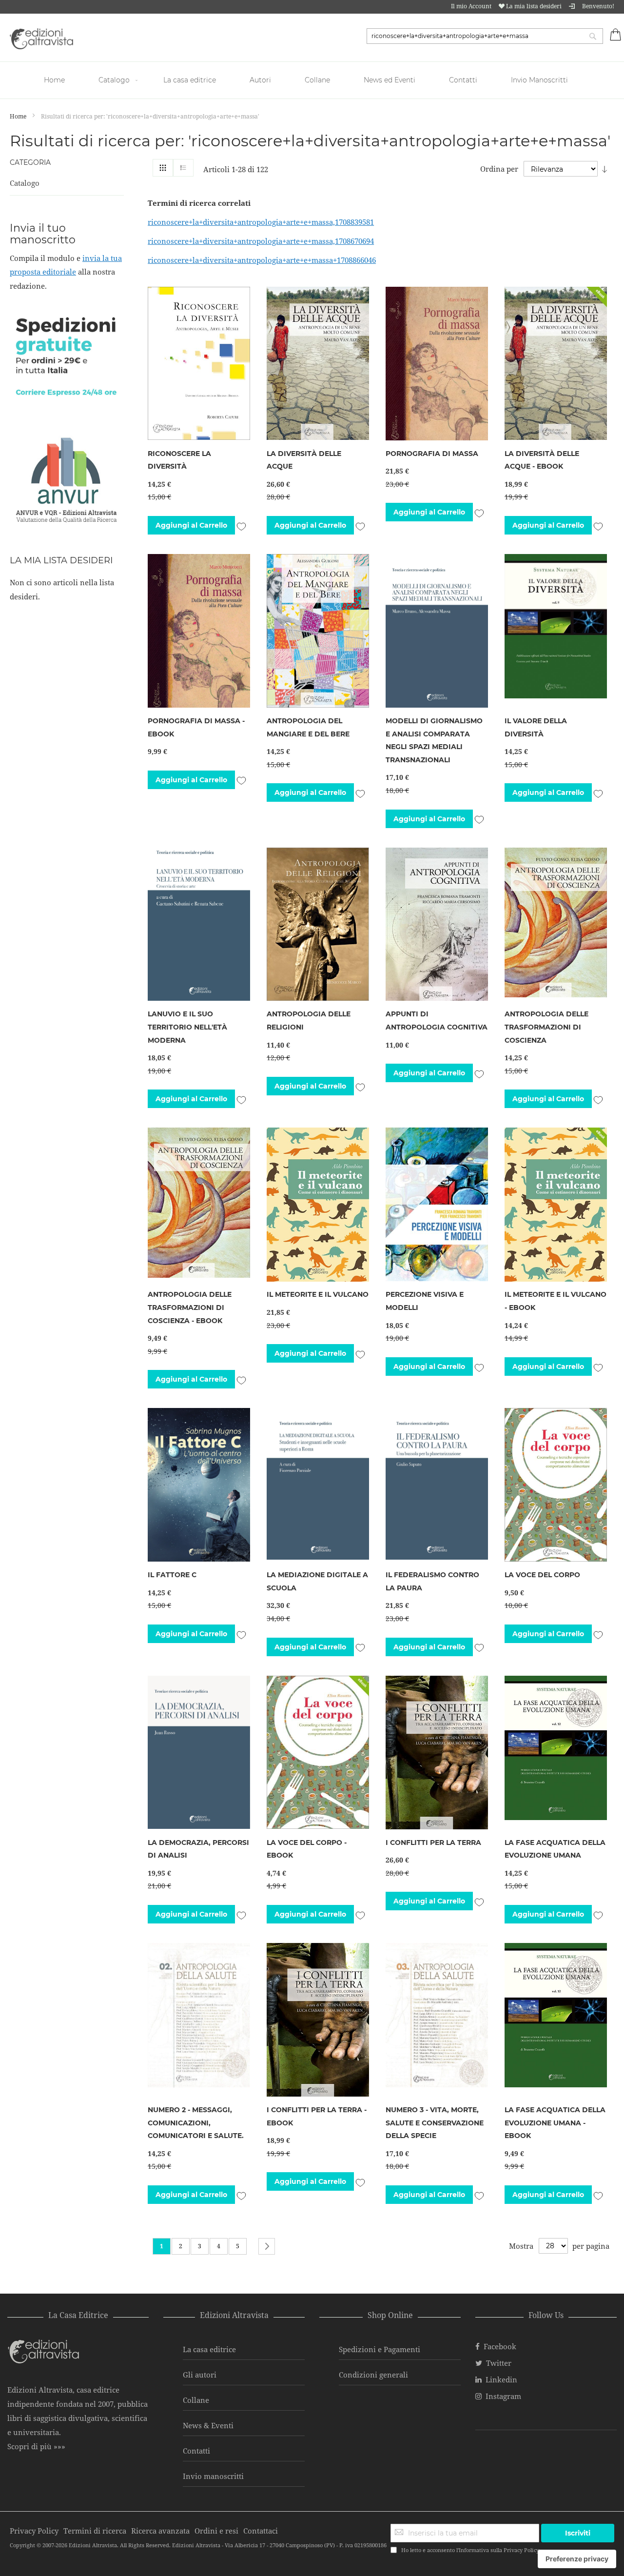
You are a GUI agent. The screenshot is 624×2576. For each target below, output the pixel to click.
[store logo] (41, 39)
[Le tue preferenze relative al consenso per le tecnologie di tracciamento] (577, 2559)
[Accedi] (572, 6)
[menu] (312, 80)
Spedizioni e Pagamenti (380, 2349)
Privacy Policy (521, 2550)
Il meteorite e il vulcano (318, 1294)
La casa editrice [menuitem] (190, 80)
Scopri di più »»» (36, 2446)
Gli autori (200, 2375)
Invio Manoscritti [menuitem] (539, 80)
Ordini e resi (216, 2531)
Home (19, 116)
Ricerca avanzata (160, 2531)
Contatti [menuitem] (463, 80)
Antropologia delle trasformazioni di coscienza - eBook (190, 1307)
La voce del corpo (542, 1575)
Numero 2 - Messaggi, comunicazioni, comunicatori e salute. (196, 2123)
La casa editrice (209, 2349)
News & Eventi (208, 2425)
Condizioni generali (373, 2375)
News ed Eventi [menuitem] (390, 80)
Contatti (196, 2451)
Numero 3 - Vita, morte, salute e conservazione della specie (435, 2123)
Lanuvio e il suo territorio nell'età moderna (187, 1027)
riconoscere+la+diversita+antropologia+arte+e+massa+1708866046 (262, 260)
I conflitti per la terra (433, 1843)
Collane (196, 2400)
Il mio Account (471, 6)
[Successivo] (267, 2246)
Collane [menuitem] (317, 80)
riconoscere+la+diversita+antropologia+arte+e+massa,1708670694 (261, 241)
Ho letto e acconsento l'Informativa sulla (470, 2550)
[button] (241, 525)
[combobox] (485, 36)
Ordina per (499, 169)
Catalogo (25, 183)
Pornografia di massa (432, 454)
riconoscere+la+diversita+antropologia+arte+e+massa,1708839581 (261, 222)
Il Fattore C (172, 1575)
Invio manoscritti (213, 2476)
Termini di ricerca (95, 2531)
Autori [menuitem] (260, 80)
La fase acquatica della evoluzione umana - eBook (555, 2123)
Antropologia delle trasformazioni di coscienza (546, 1027)
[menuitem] (56, 80)
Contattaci (261, 2531)
